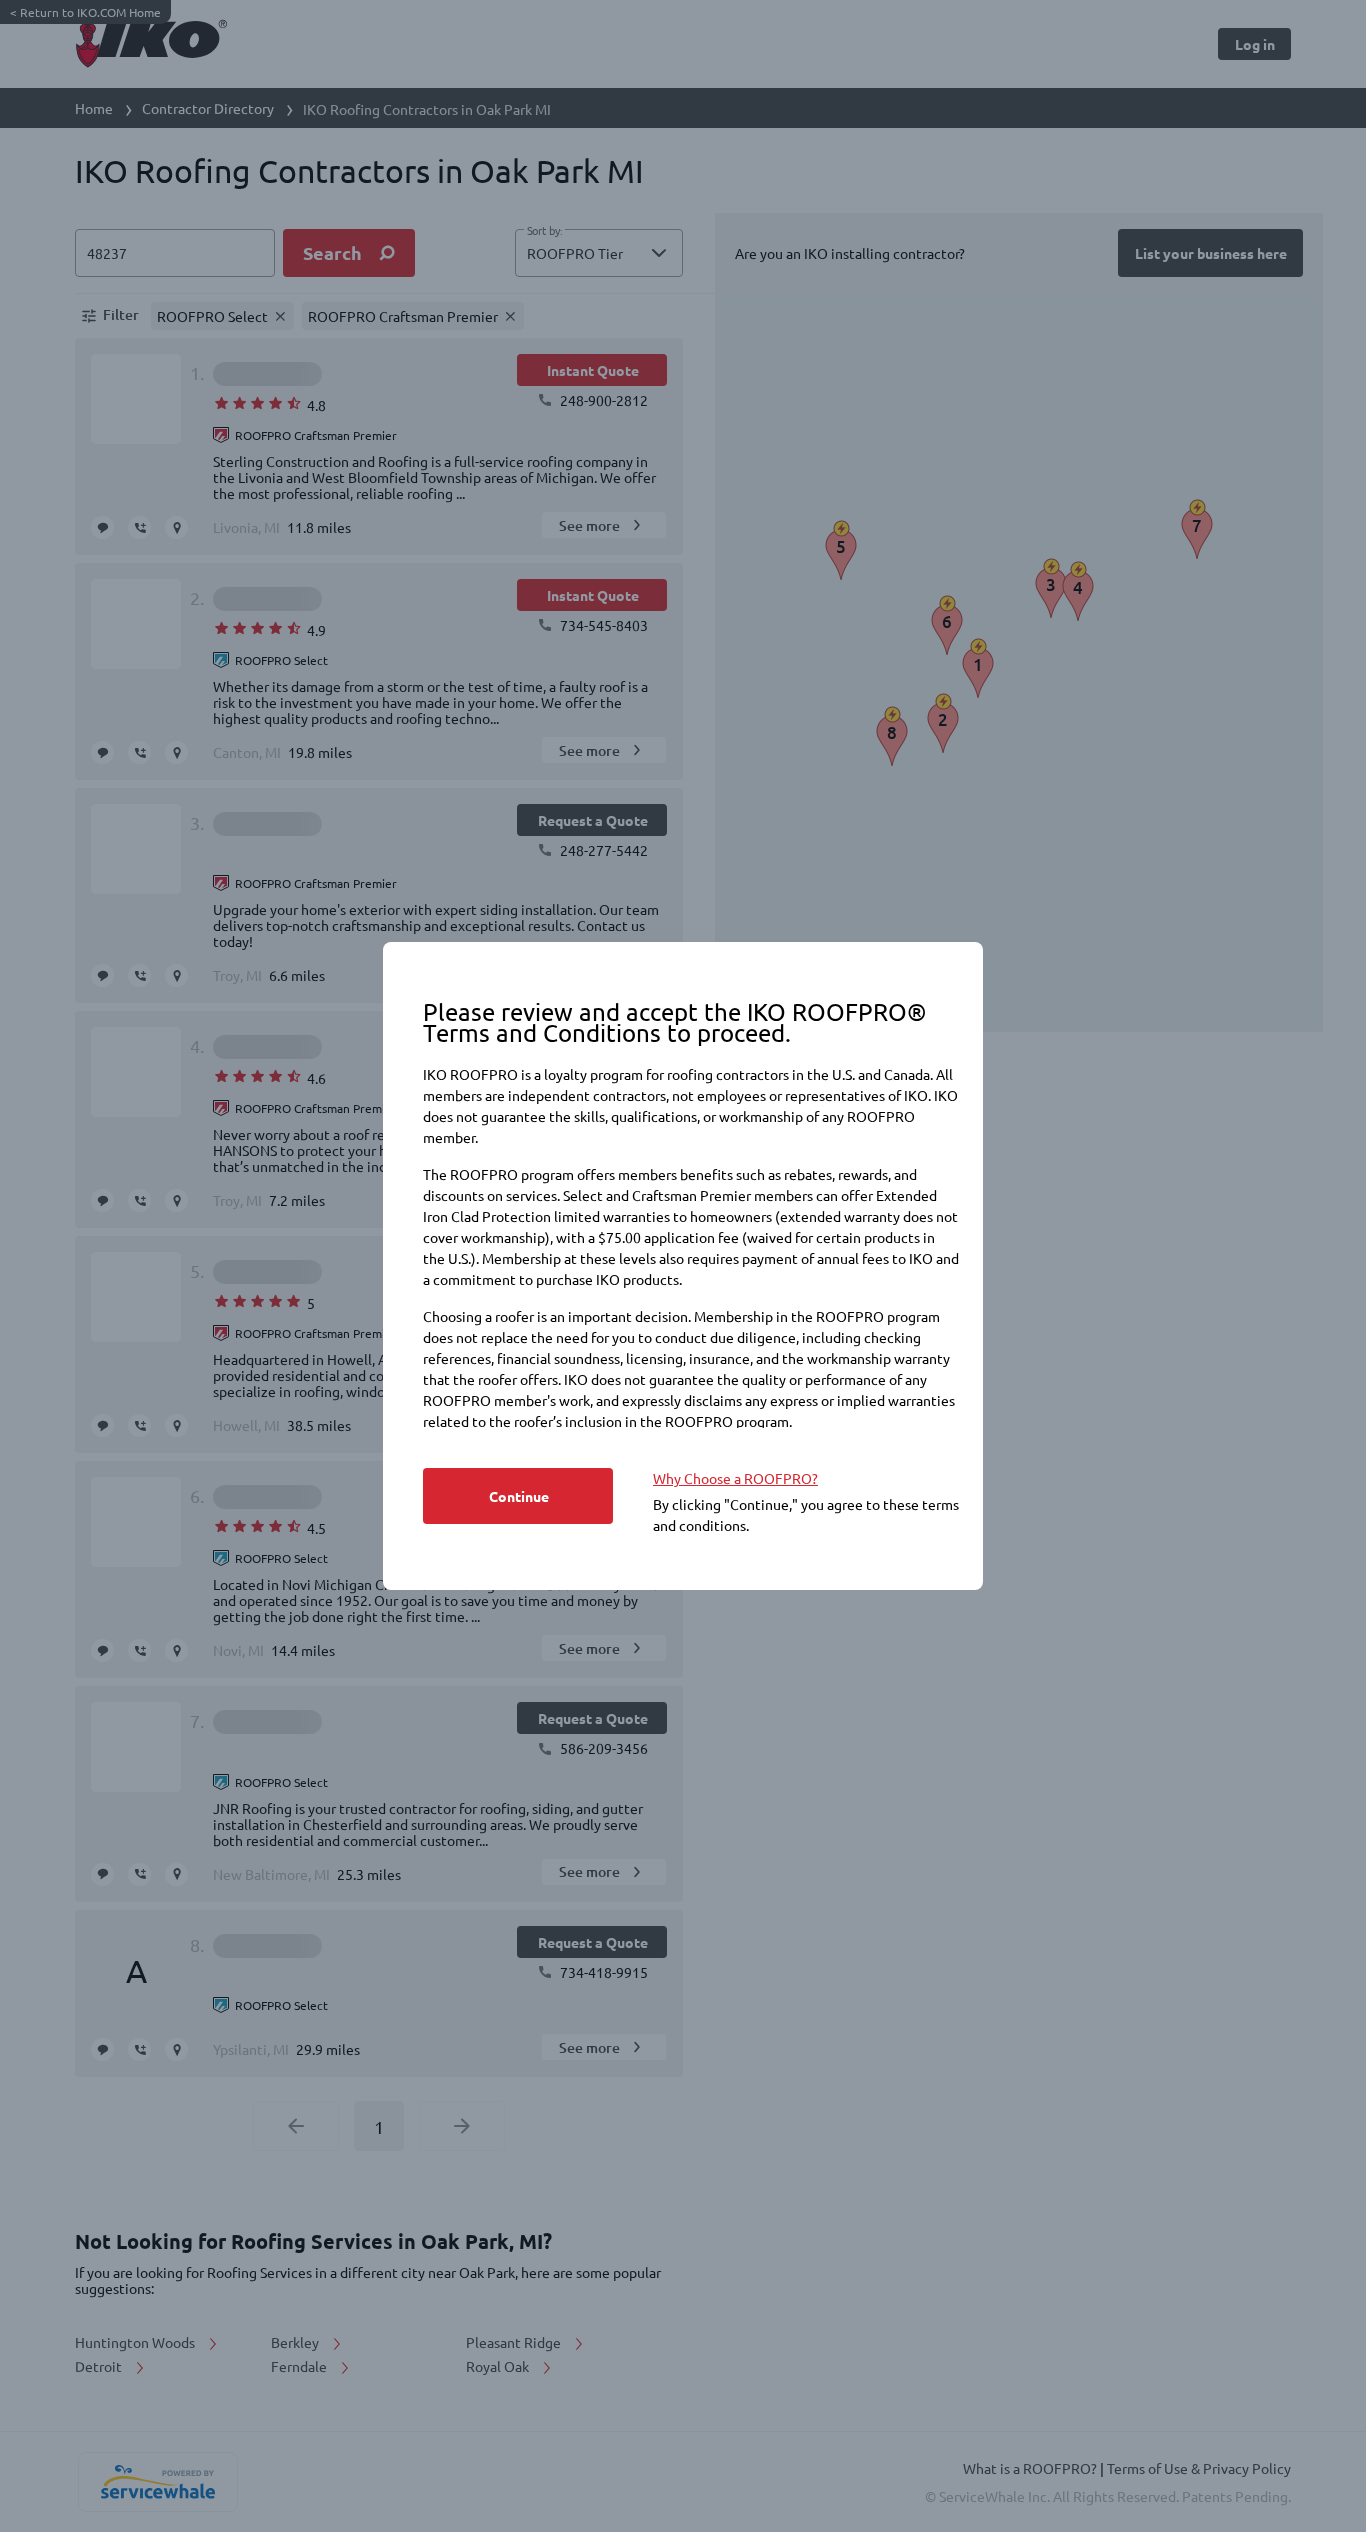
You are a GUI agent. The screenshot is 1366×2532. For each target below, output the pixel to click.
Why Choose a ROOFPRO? (735, 1478)
